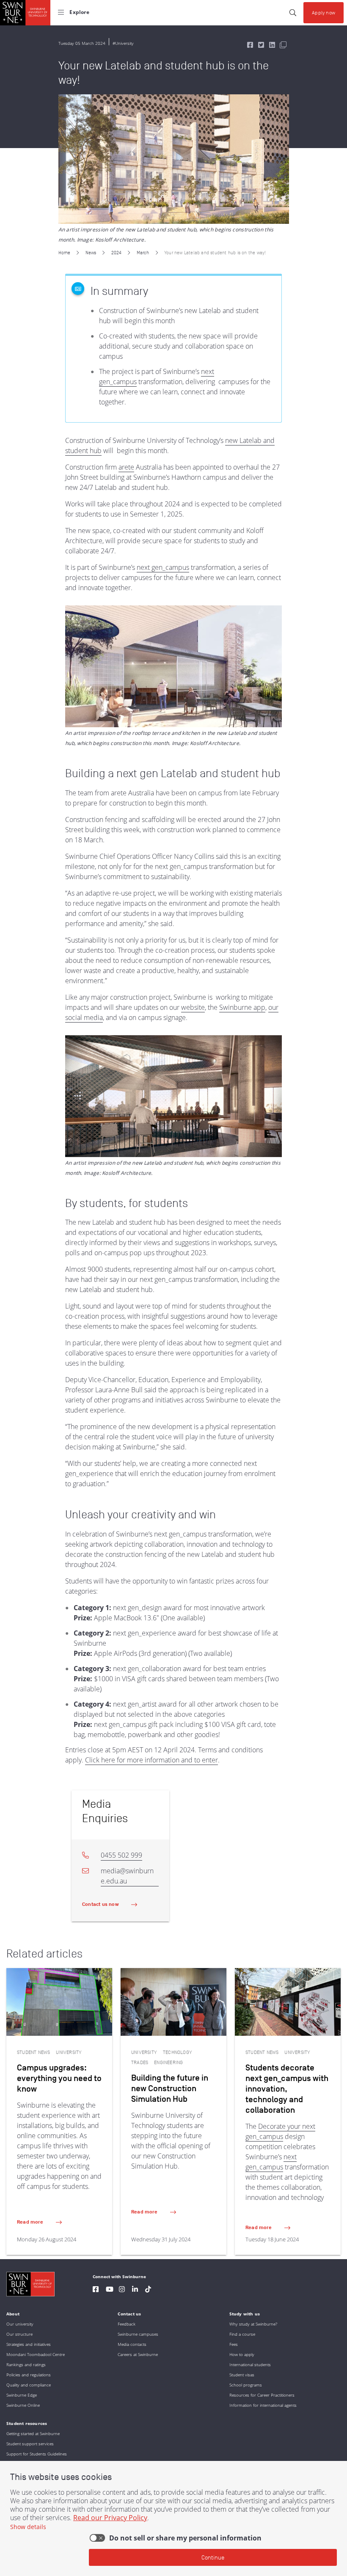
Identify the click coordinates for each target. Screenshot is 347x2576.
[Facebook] (96, 2290)
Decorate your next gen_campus (280, 2131)
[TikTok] (148, 2290)
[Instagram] (122, 2290)
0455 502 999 (121, 1855)
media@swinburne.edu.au (127, 1876)
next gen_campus (163, 567)
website (193, 1007)
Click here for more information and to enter (151, 1760)
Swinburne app (242, 1007)
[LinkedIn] (135, 2290)
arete (126, 467)
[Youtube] (110, 2290)
